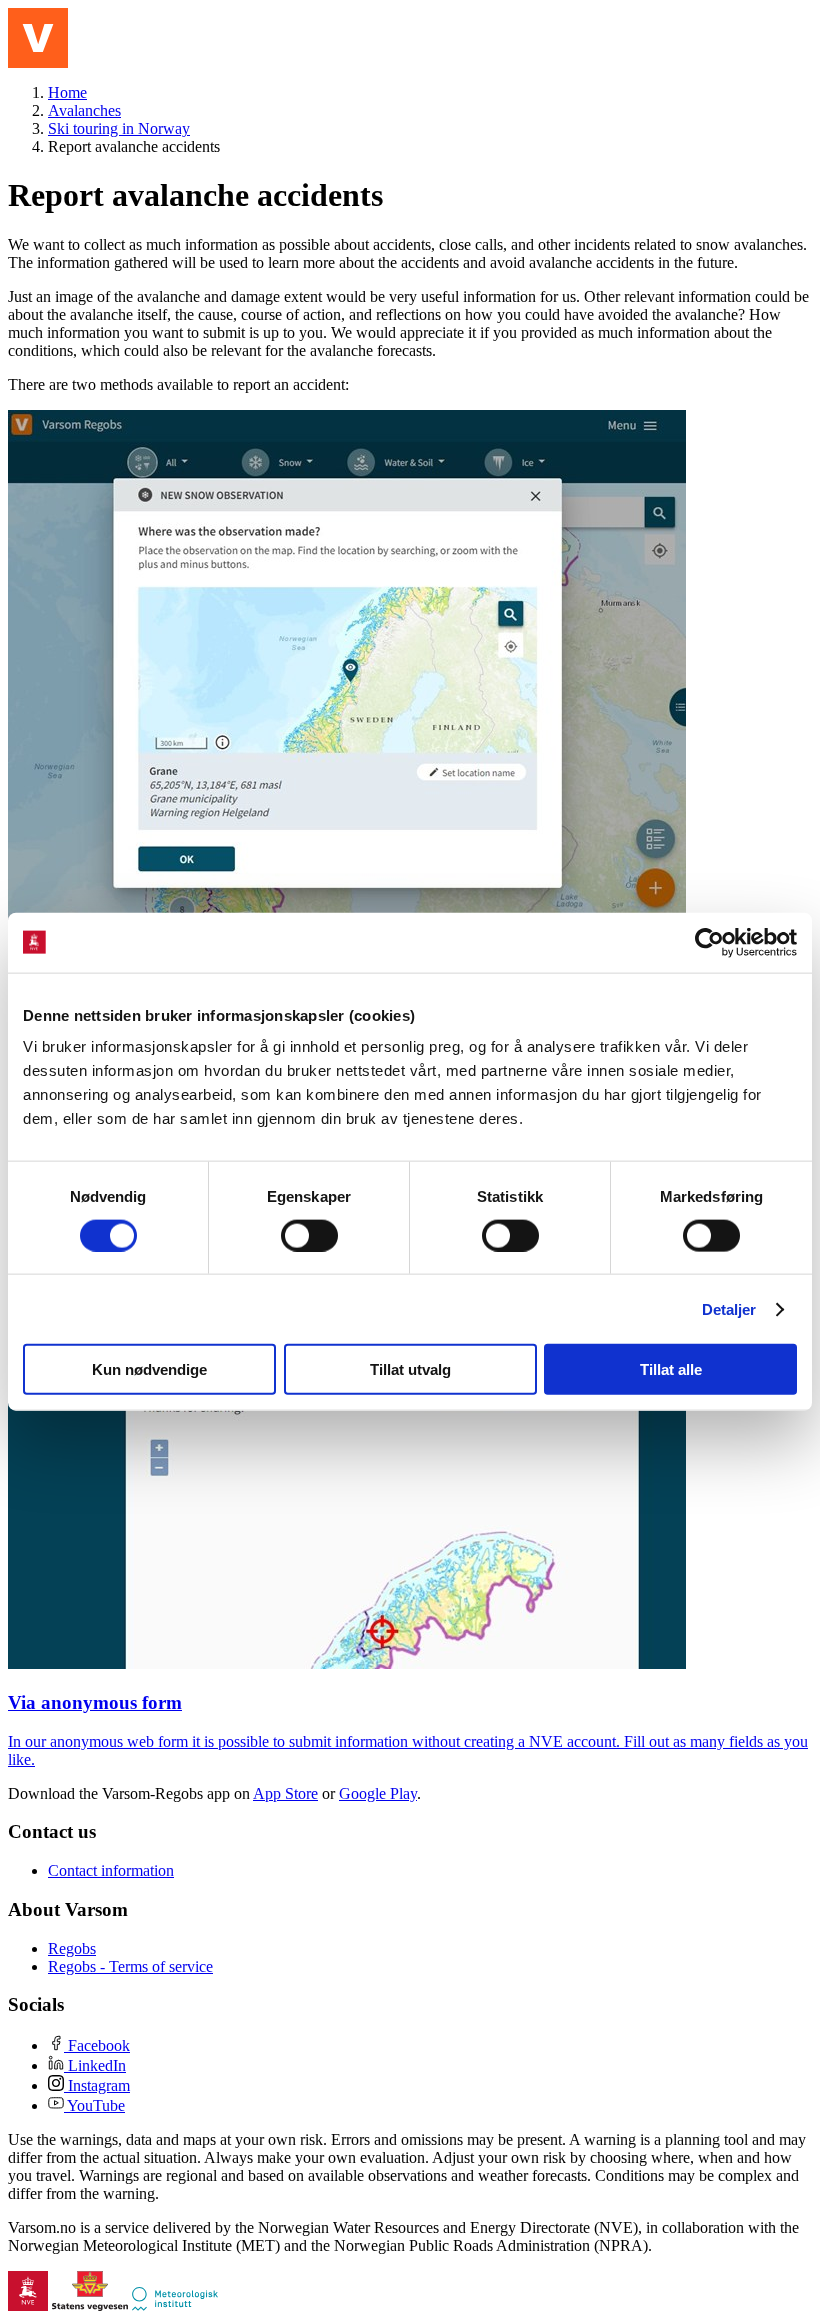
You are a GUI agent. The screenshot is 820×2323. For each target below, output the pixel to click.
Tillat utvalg (410, 1369)
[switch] (309, 1235)
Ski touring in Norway (119, 128)
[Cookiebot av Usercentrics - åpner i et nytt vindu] (709, 942)
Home (67, 92)
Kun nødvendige (149, 1369)
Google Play (378, 1793)
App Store (285, 1793)
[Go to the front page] (38, 38)
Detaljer (729, 1308)
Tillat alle (671, 1369)
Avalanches (84, 110)
